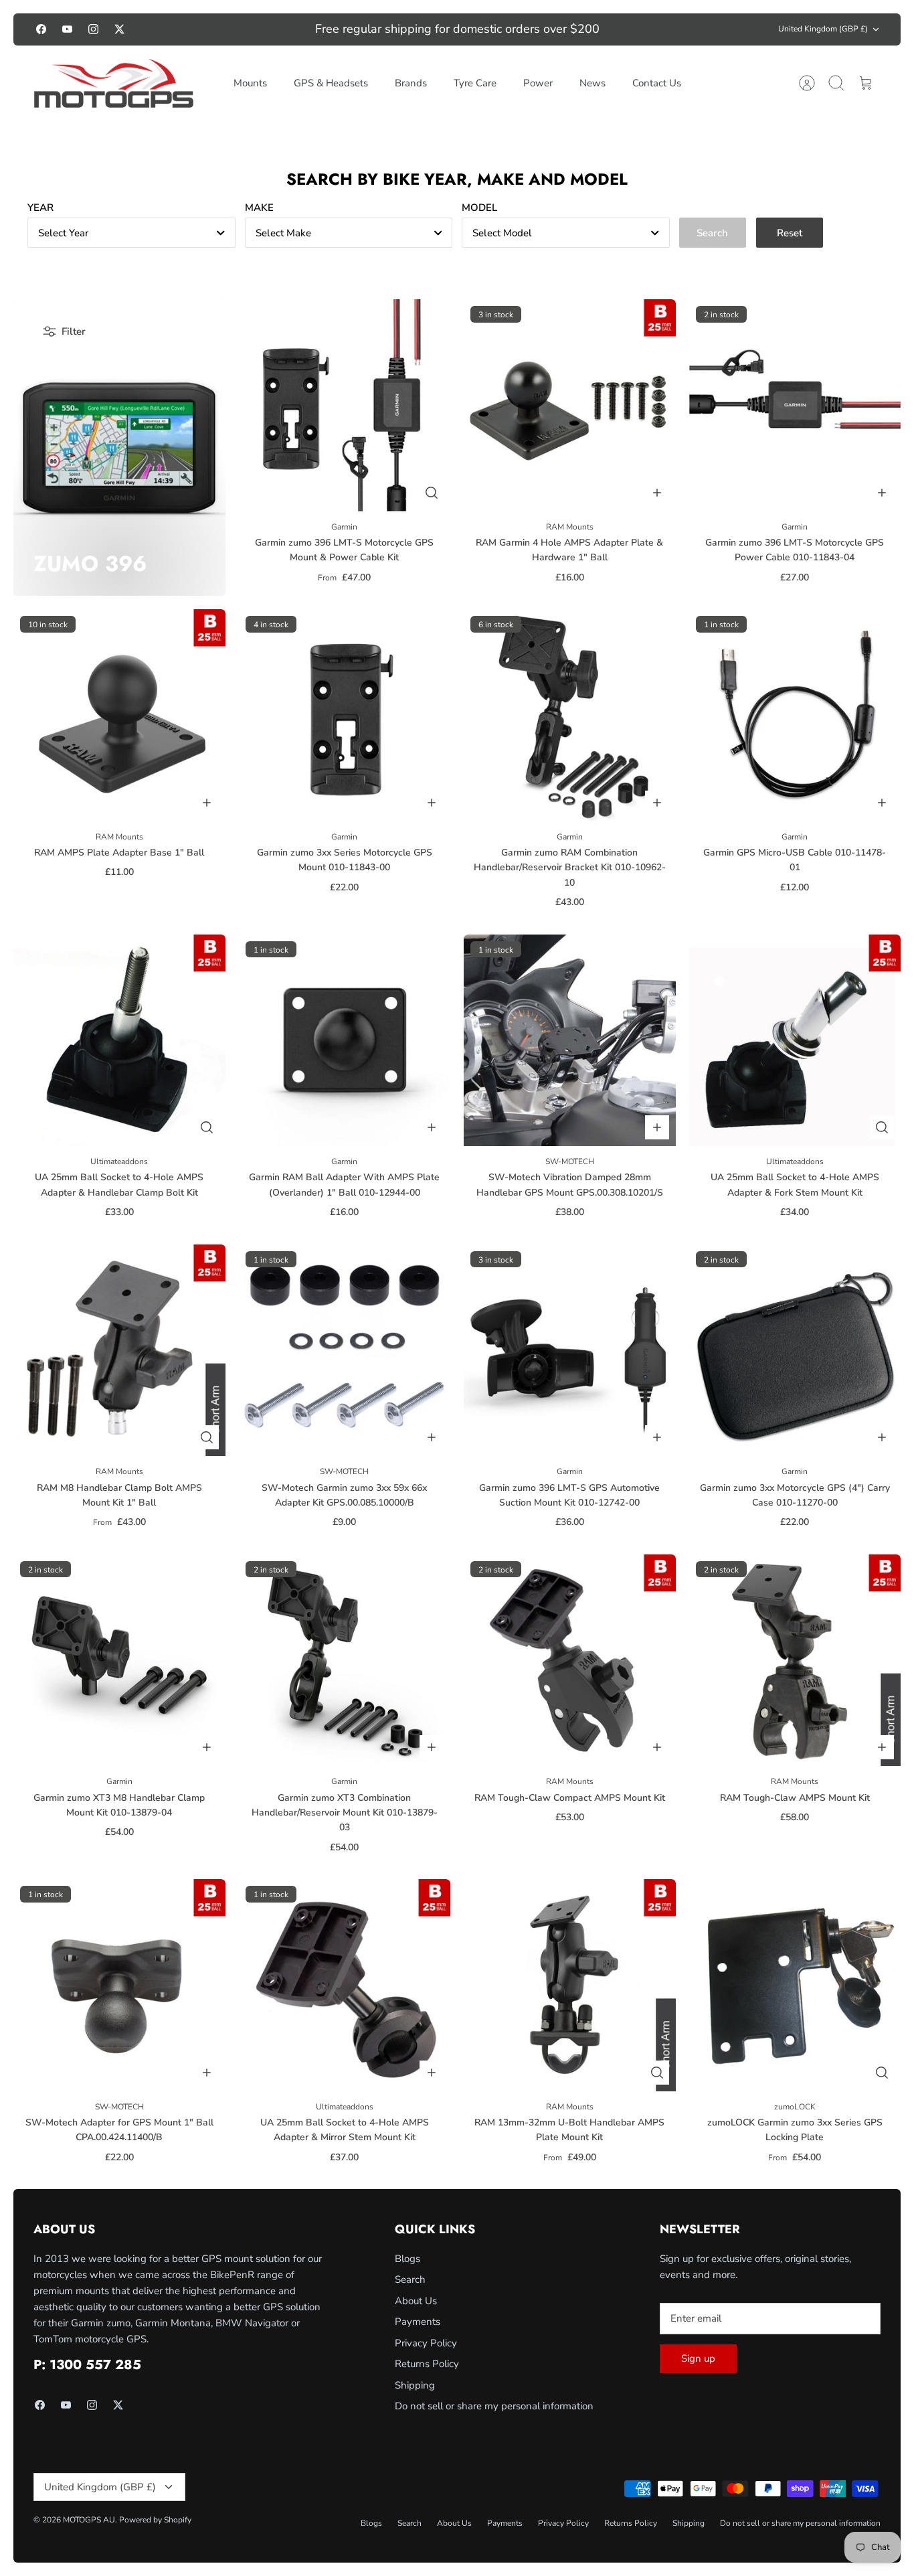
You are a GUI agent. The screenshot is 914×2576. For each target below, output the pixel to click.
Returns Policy (427, 2364)
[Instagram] (93, 29)
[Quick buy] (432, 493)
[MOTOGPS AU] (114, 84)
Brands (411, 83)
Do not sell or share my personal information (494, 2406)
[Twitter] (119, 29)
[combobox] (131, 233)
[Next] (659, 29)
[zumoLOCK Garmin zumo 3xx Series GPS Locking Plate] (795, 1985)
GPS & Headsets (331, 83)
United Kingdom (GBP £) (823, 29)
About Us (416, 2301)
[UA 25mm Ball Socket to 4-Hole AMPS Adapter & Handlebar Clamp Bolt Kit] (119, 1041)
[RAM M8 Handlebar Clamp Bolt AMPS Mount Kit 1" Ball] (119, 1351)
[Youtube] (67, 29)
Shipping (415, 2385)
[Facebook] (41, 29)
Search (410, 2279)
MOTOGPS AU (89, 2520)
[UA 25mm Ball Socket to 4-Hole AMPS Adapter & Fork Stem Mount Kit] (795, 1041)
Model (479, 208)
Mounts (250, 83)
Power (538, 83)
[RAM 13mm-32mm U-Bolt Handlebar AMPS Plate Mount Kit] (570, 1985)
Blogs (407, 2259)
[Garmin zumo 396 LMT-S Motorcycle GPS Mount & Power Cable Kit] (345, 405)
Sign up (698, 2358)
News (592, 83)
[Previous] (256, 29)
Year (40, 208)
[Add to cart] (657, 493)
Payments (418, 2322)
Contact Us (657, 83)
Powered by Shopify (155, 2520)
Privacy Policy (426, 2343)
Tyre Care (475, 83)
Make (259, 208)
